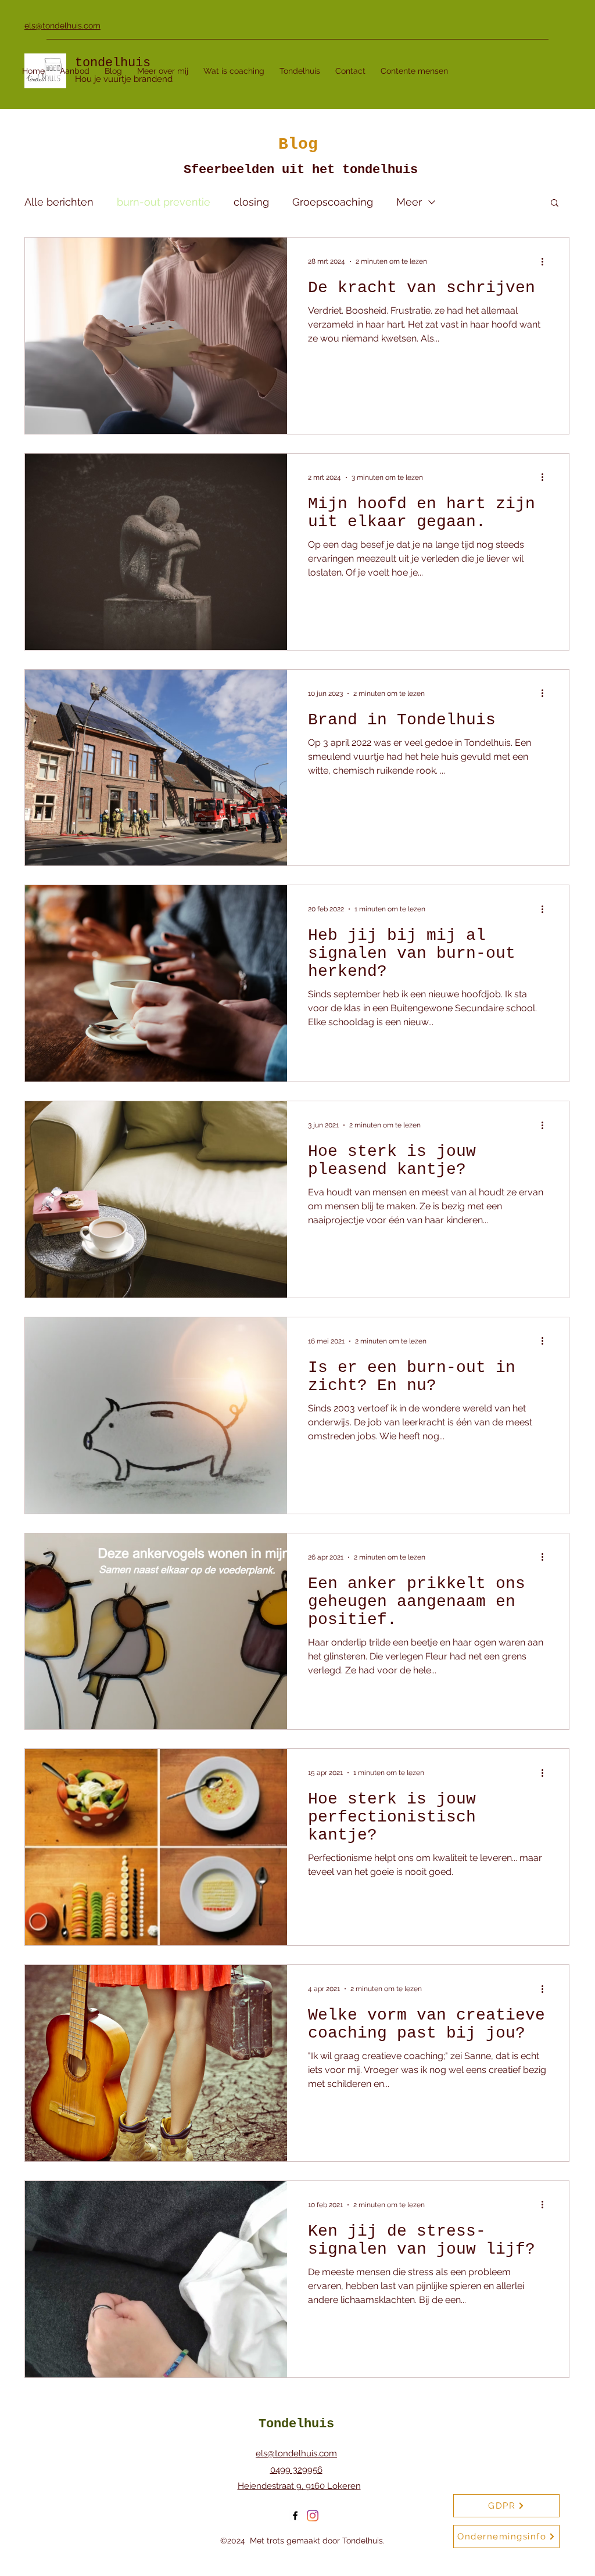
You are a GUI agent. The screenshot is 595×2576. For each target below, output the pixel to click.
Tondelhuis (296, 2424)
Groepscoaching (333, 202)
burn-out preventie (164, 202)
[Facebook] (295, 2516)
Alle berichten (59, 202)
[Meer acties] (546, 261)
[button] (555, 204)
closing (251, 202)
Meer (409, 202)
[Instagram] (313, 2516)
